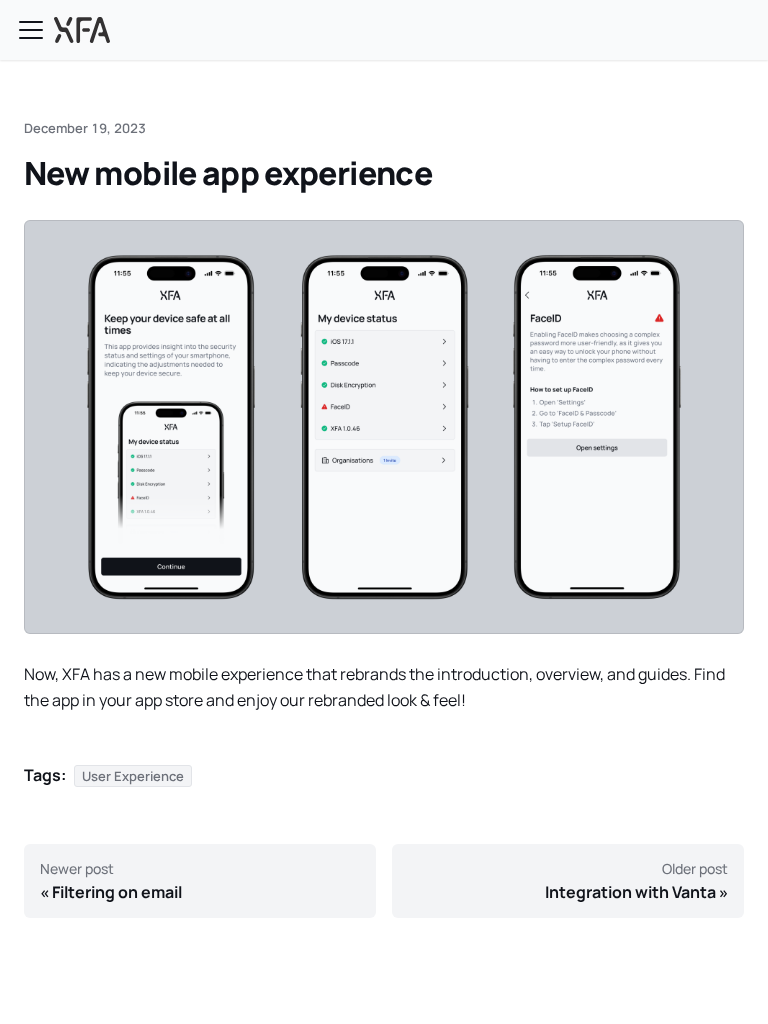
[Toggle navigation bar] (31, 30)
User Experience (133, 776)
